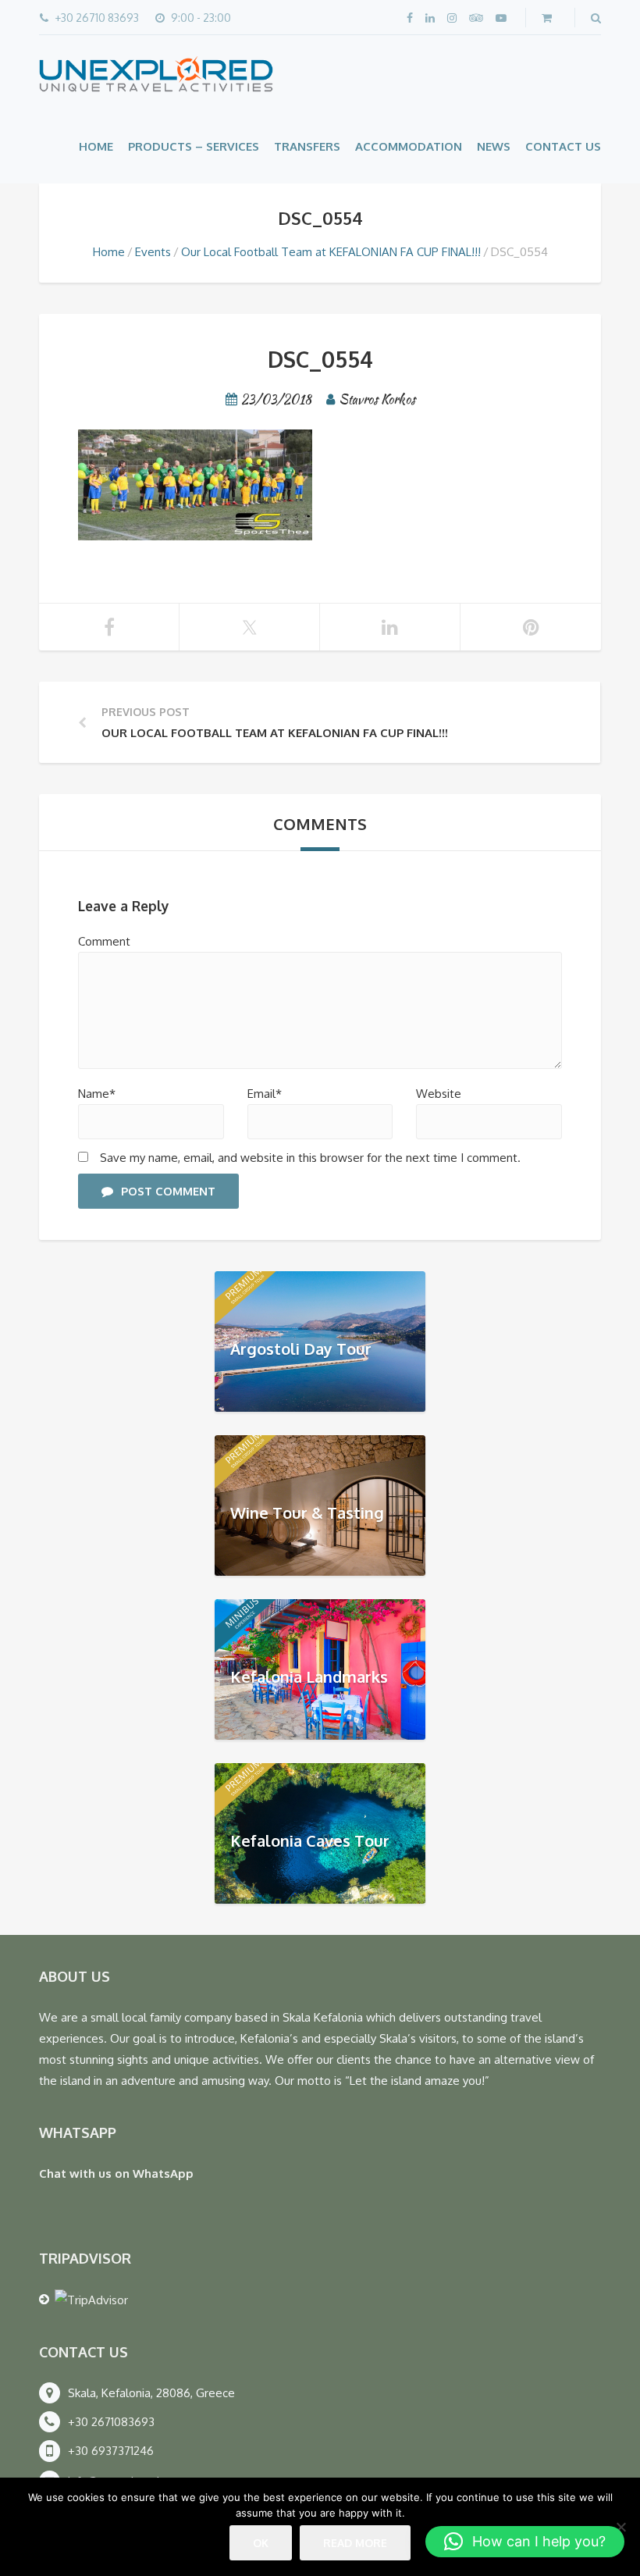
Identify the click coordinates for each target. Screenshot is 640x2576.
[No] (620, 2527)
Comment (104, 941)
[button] (525, 2542)
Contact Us (563, 146)
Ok (261, 2543)
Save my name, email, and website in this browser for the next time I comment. (310, 1158)
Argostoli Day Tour (301, 1348)
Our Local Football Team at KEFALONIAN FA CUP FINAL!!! (331, 252)
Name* (97, 1094)
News (494, 146)
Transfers (307, 146)
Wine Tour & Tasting (307, 1512)
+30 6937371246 (111, 2451)
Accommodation (409, 146)
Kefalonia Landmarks (309, 1676)
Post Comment (168, 1191)
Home (96, 146)
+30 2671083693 (111, 2422)
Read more (355, 2543)
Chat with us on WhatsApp (116, 2173)
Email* (265, 1094)
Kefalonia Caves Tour (310, 1840)
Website (439, 1094)
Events (153, 252)
